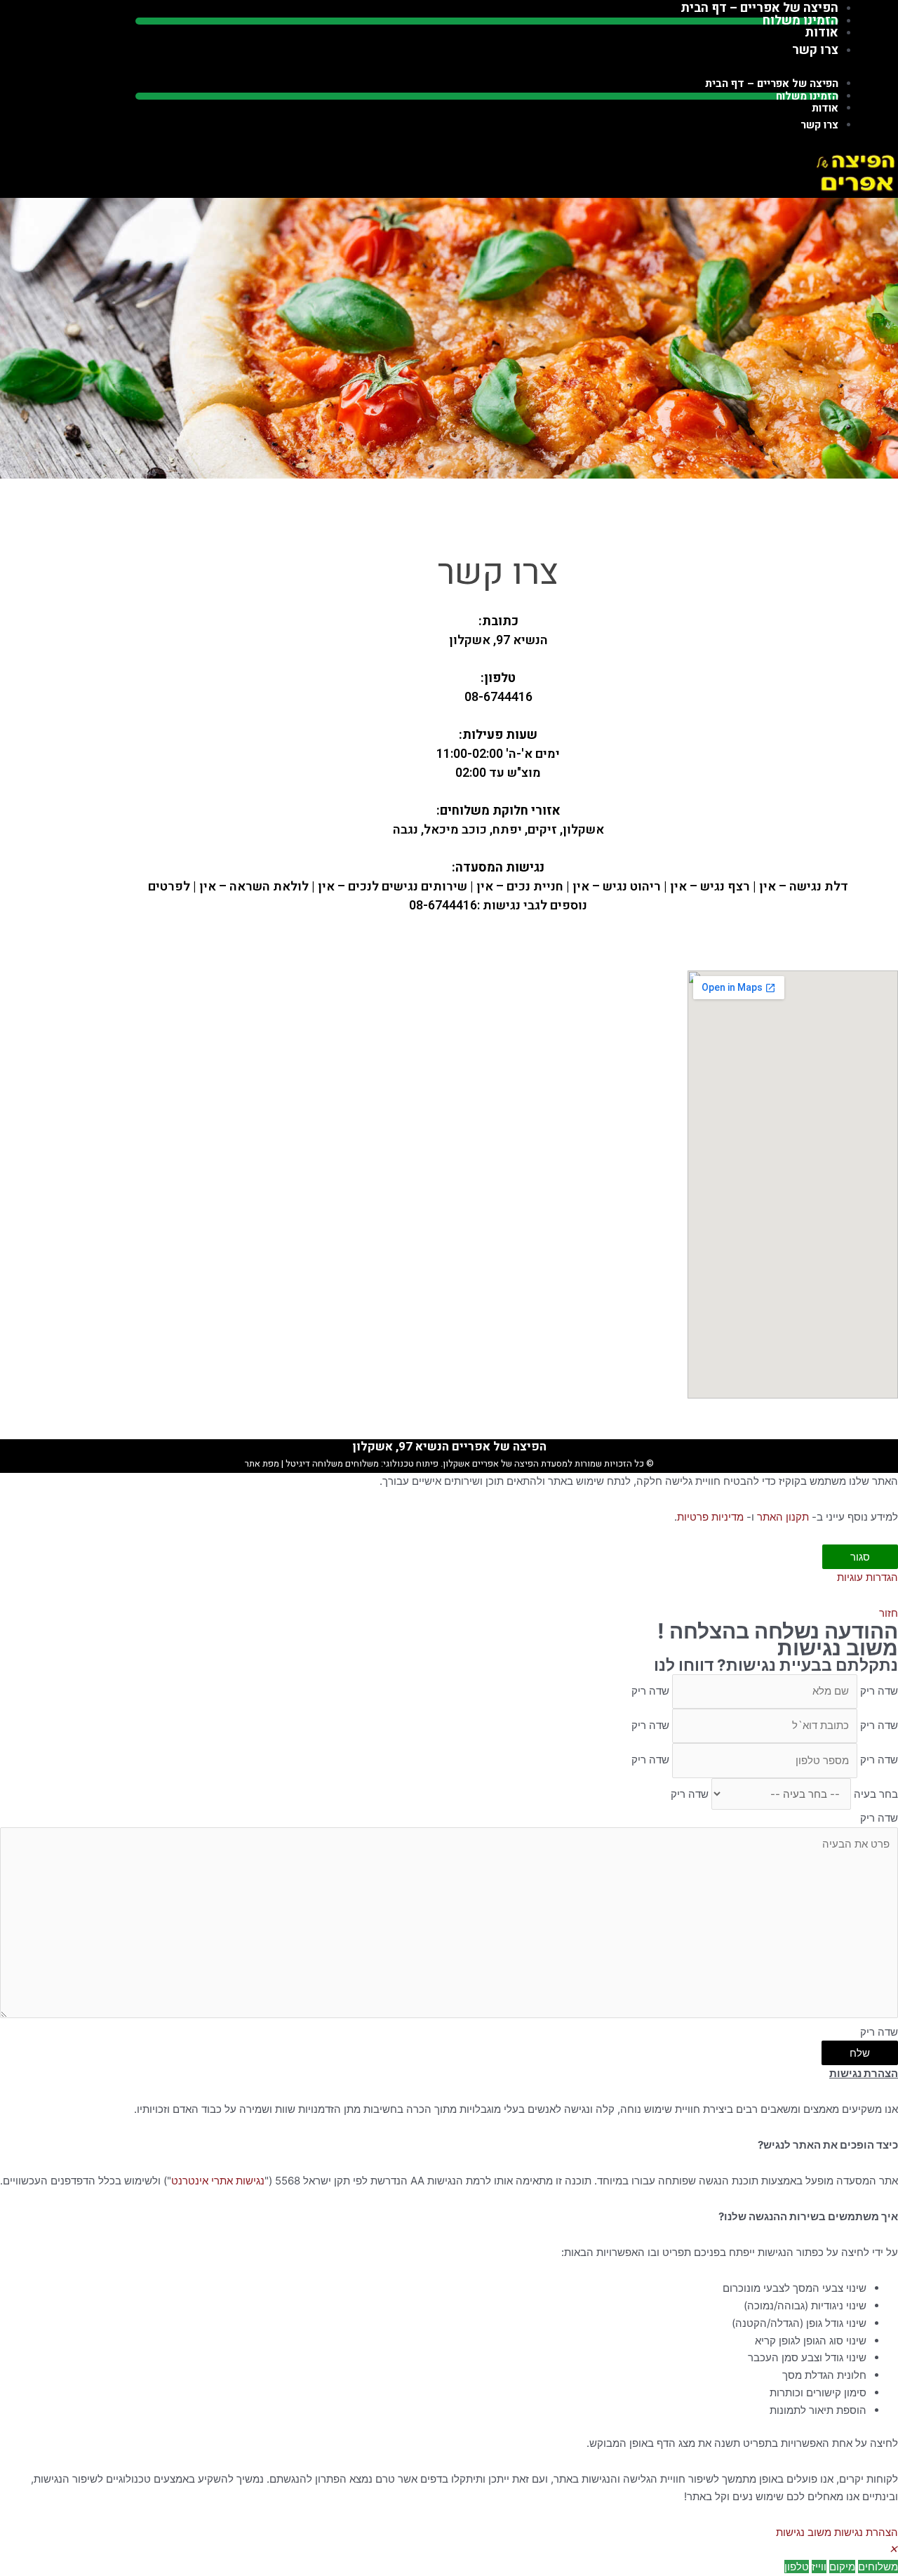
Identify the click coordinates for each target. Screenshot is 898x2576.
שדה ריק (879, 1691)
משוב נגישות (804, 2532)
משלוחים (362, 1463)
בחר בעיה (876, 1794)
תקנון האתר (783, 1517)
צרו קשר (815, 50)
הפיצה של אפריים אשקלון (491, 1463)
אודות (825, 108)
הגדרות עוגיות (867, 1577)
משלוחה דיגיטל (313, 1463)
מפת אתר (262, 1463)
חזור (889, 1613)
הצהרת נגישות (866, 2532)
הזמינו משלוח (807, 96)
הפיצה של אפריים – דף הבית (772, 84)
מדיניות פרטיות (710, 1517)
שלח (860, 2053)
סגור (860, 1557)
